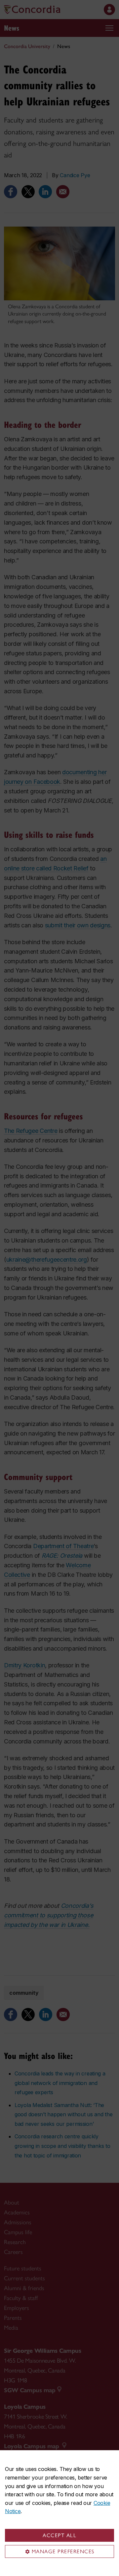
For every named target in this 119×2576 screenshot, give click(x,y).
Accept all (59, 2535)
